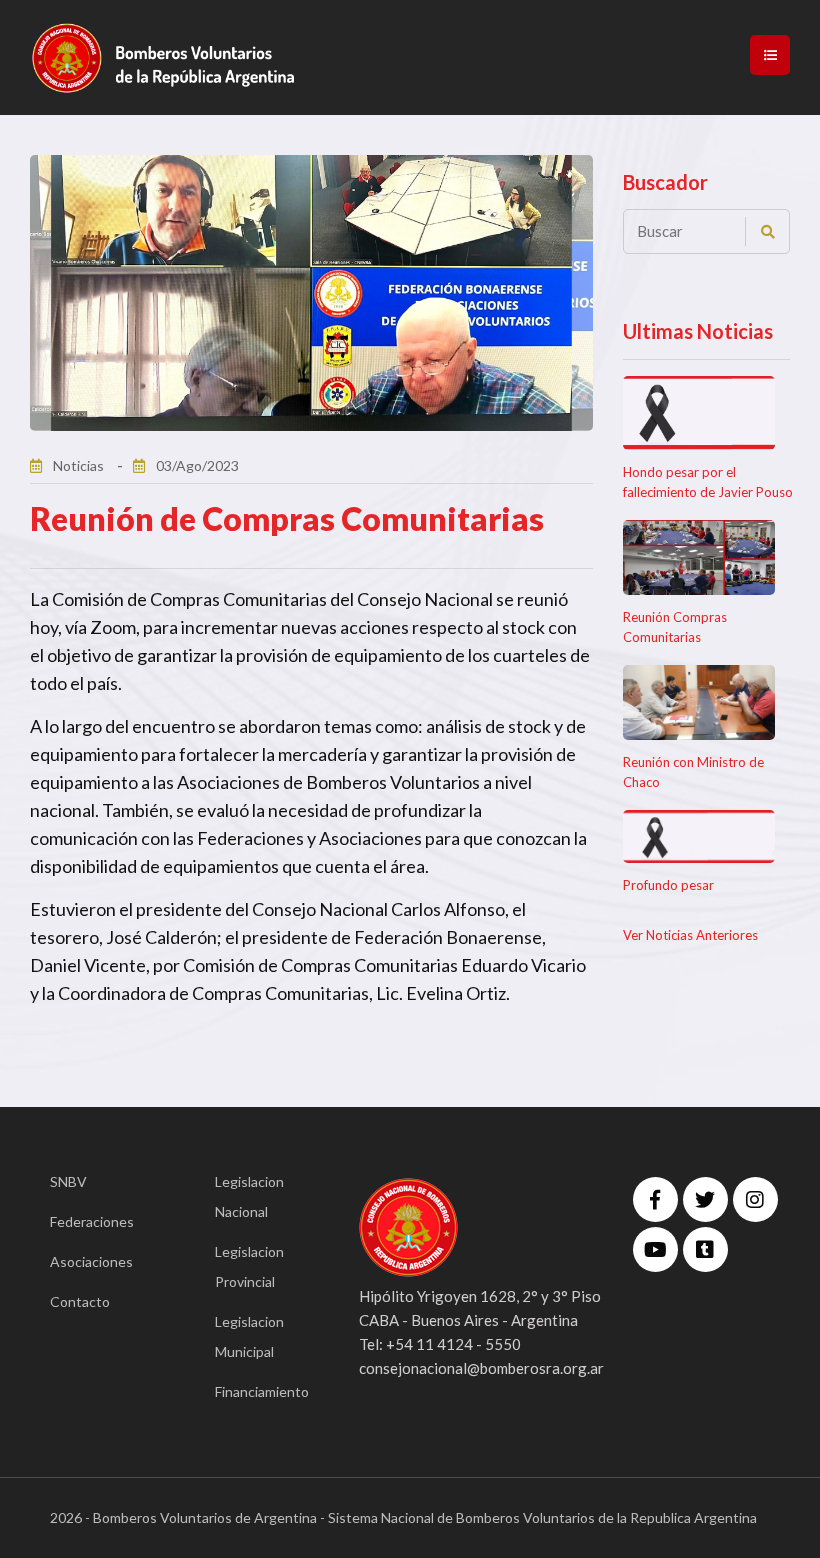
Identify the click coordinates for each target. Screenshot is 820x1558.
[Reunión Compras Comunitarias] (699, 557)
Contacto (80, 1301)
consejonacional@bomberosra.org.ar (481, 1368)
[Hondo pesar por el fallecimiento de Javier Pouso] (699, 413)
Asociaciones (91, 1261)
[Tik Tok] (705, 1249)
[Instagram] (755, 1199)
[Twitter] (705, 1199)
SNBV (68, 1181)
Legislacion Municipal (249, 1336)
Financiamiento (257, 1391)
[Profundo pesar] (699, 836)
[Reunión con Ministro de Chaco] (699, 702)
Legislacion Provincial (249, 1266)
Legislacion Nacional (249, 1196)
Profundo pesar (668, 885)
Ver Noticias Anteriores (690, 935)
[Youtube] (655, 1249)
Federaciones (92, 1221)
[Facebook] (655, 1199)
